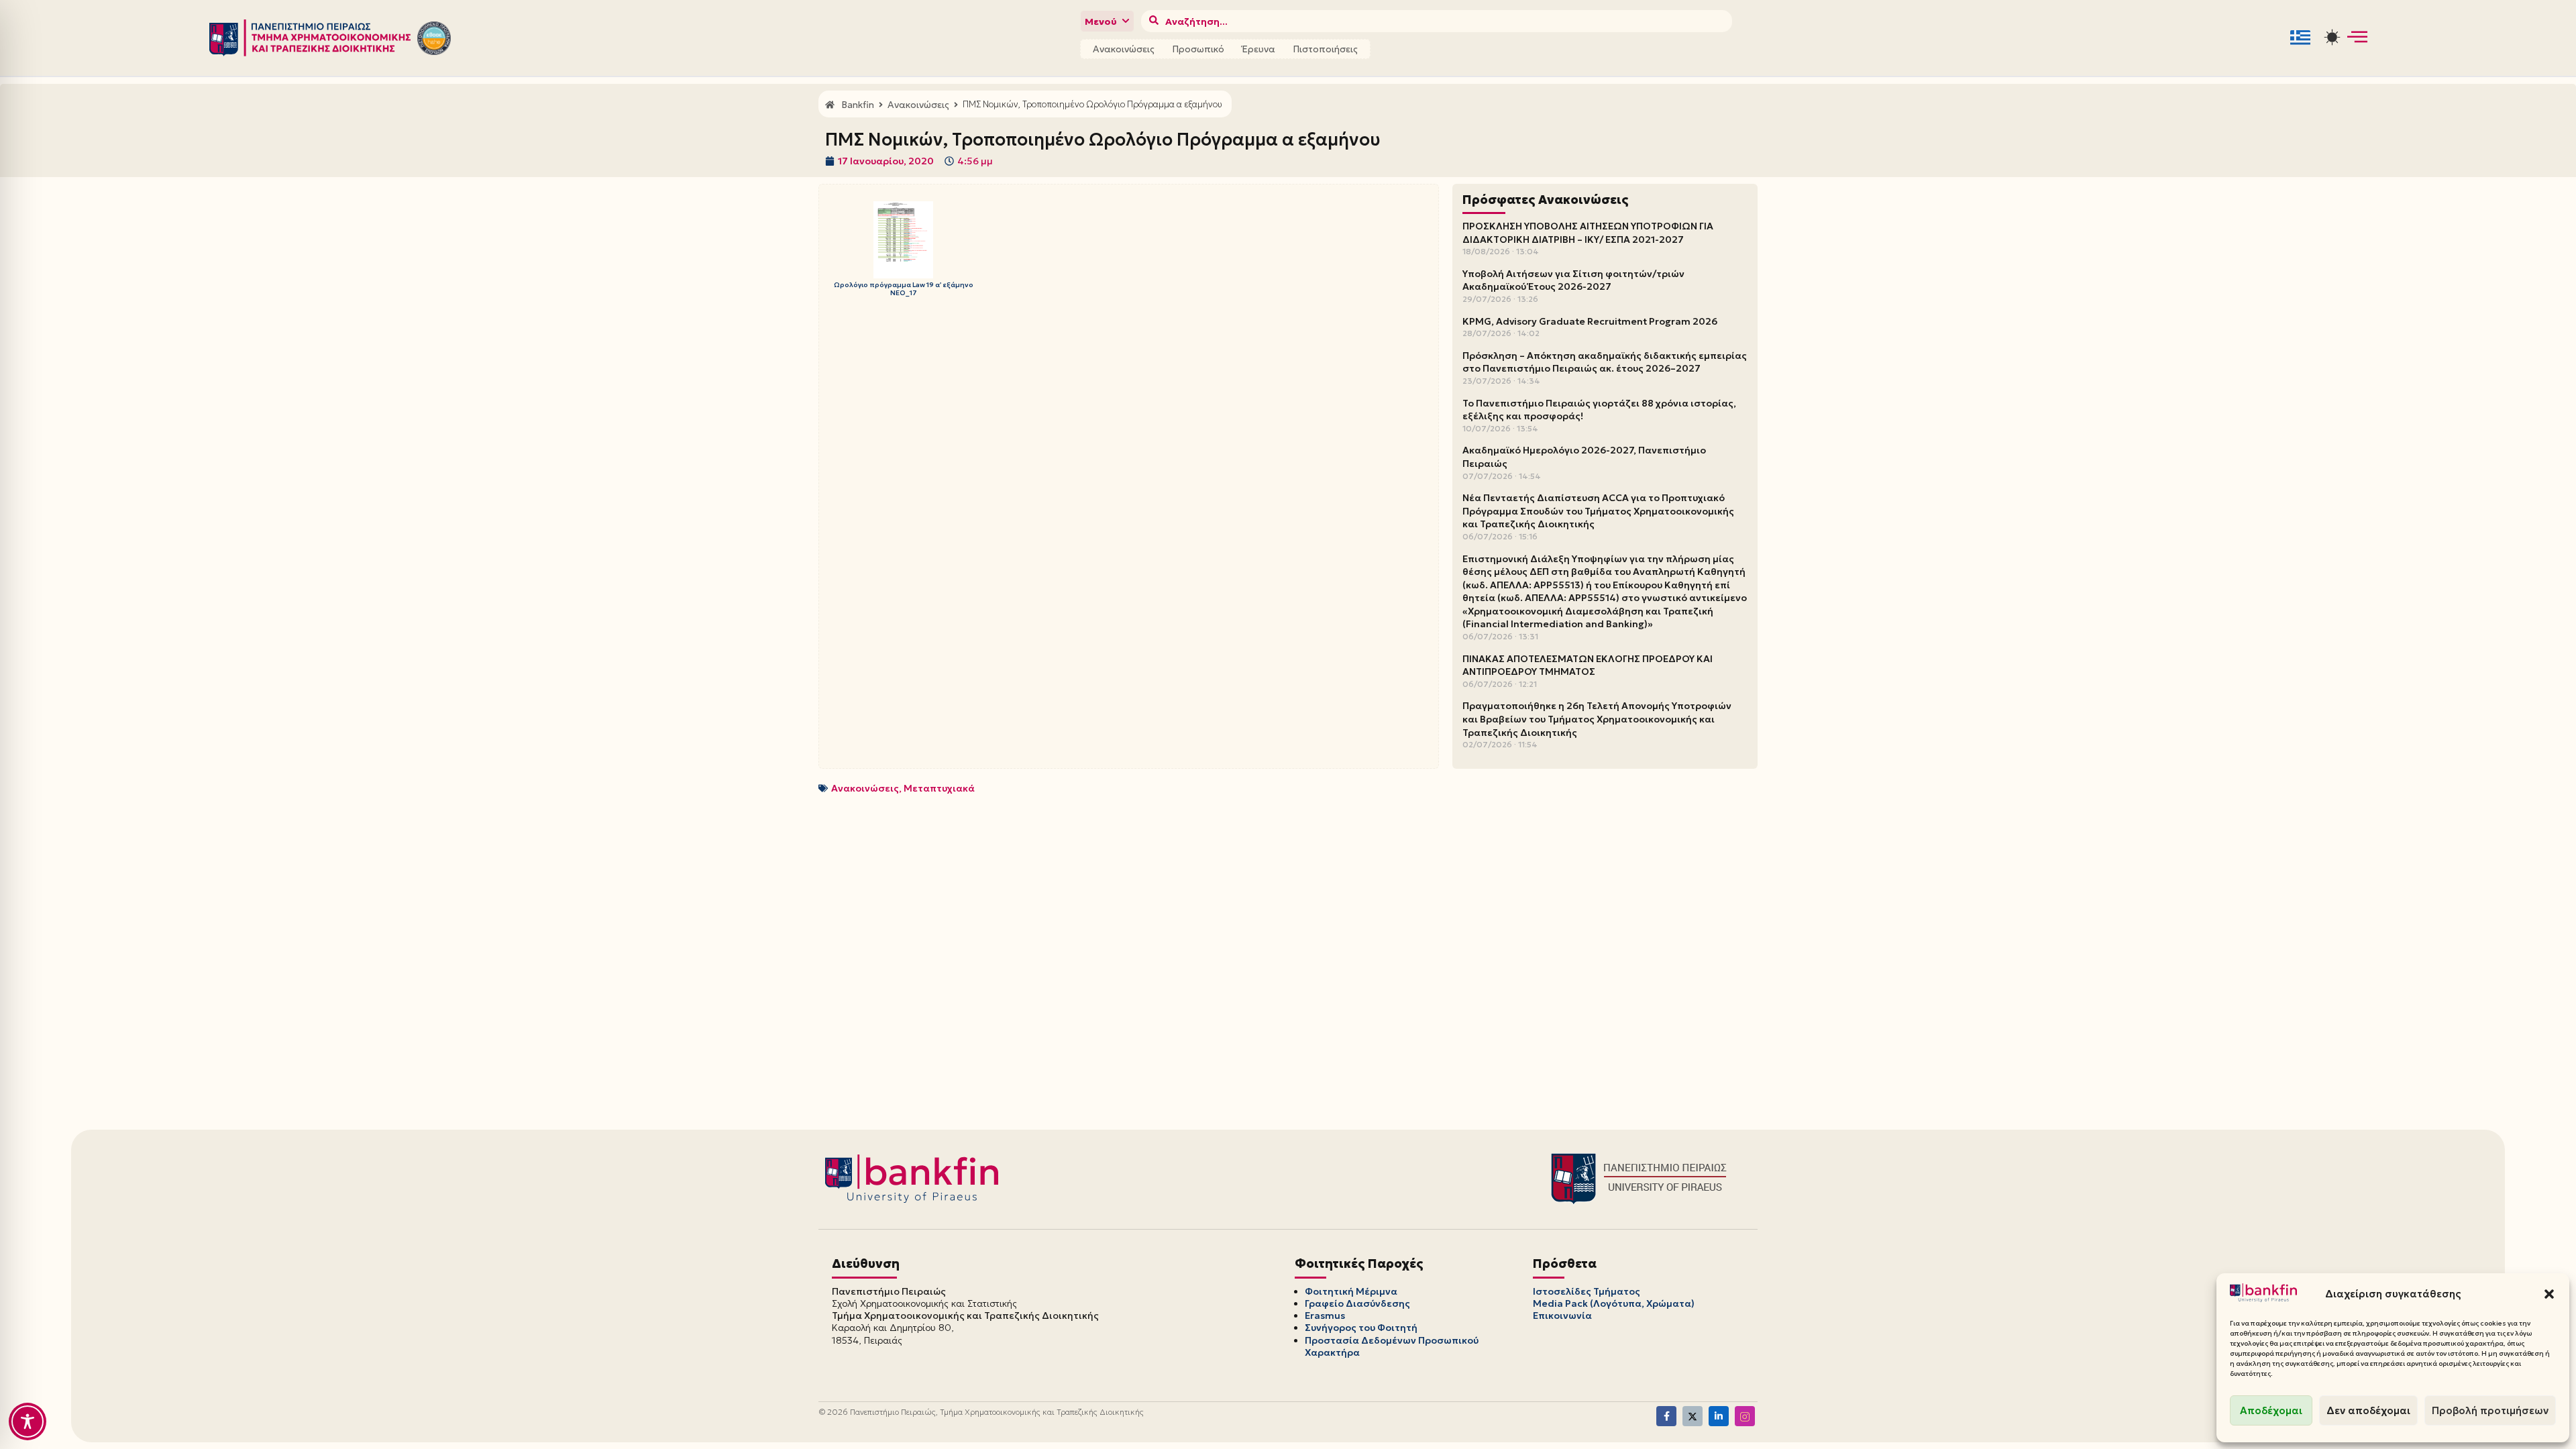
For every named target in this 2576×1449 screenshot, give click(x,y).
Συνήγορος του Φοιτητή (1361, 1328)
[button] (2549, 1294)
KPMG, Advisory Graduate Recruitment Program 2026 (1590, 321)
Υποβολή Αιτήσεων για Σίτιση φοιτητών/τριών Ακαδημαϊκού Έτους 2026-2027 (1573, 280)
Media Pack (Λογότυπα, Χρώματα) (1614, 1303)
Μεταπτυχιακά (939, 788)
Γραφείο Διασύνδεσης (1357, 1303)
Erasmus (1325, 1316)
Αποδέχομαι (2271, 1410)
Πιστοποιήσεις (1325, 49)
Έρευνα (1258, 49)
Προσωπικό (1198, 49)
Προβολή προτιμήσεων (2490, 1410)
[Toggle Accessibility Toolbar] (28, 1421)
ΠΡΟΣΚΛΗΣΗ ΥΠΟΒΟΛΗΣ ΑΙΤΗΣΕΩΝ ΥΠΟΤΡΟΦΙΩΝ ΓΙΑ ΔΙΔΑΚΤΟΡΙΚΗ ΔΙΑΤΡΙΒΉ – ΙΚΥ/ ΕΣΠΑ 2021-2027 (1588, 233)
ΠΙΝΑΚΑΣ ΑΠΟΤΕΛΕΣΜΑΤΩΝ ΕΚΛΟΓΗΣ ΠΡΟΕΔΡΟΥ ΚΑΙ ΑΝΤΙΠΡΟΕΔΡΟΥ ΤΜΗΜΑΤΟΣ (1588, 665)
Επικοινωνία (1562, 1316)
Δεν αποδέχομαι (2368, 1410)
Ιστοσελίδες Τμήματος (1587, 1291)
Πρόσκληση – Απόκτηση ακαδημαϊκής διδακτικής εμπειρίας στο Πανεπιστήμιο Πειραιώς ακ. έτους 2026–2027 (1605, 362)
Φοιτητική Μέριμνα (1351, 1291)
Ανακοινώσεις (1124, 49)
